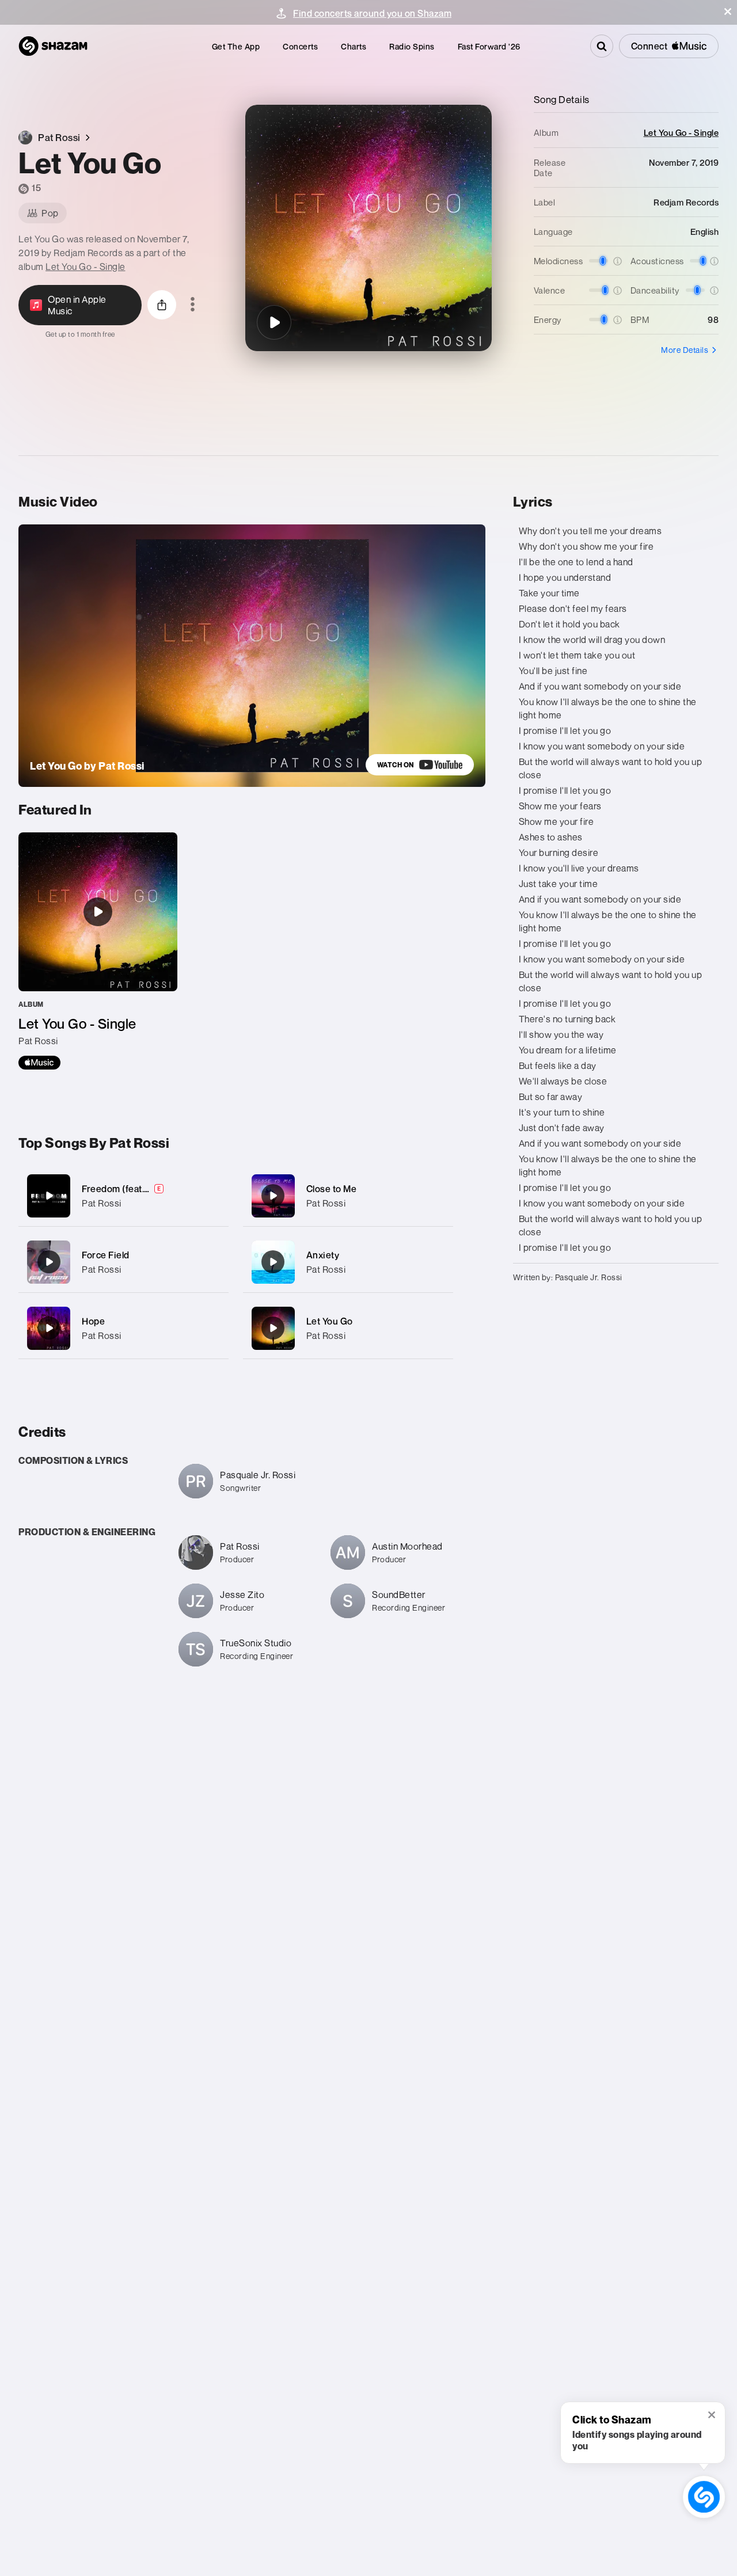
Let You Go (330, 1321)
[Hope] (124, 1328)
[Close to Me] (348, 1196)
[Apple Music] (39, 1063)
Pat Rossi (102, 1203)
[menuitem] (236, 46)
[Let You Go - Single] (98, 951)
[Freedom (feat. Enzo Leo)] (124, 1196)
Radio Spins (412, 46)
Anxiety (323, 1255)
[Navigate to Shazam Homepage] (53, 46)
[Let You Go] (274, 322)
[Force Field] (124, 1262)
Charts (354, 46)
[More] (213, 1196)
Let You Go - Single (86, 267)
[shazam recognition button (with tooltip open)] (704, 2497)
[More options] (193, 305)
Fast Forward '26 (489, 46)
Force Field (106, 1255)
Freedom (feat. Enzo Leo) (136, 1189)
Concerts (300, 46)
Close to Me (332, 1189)
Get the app (236, 46)
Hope (93, 1321)
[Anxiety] (348, 1262)
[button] (728, 12)
